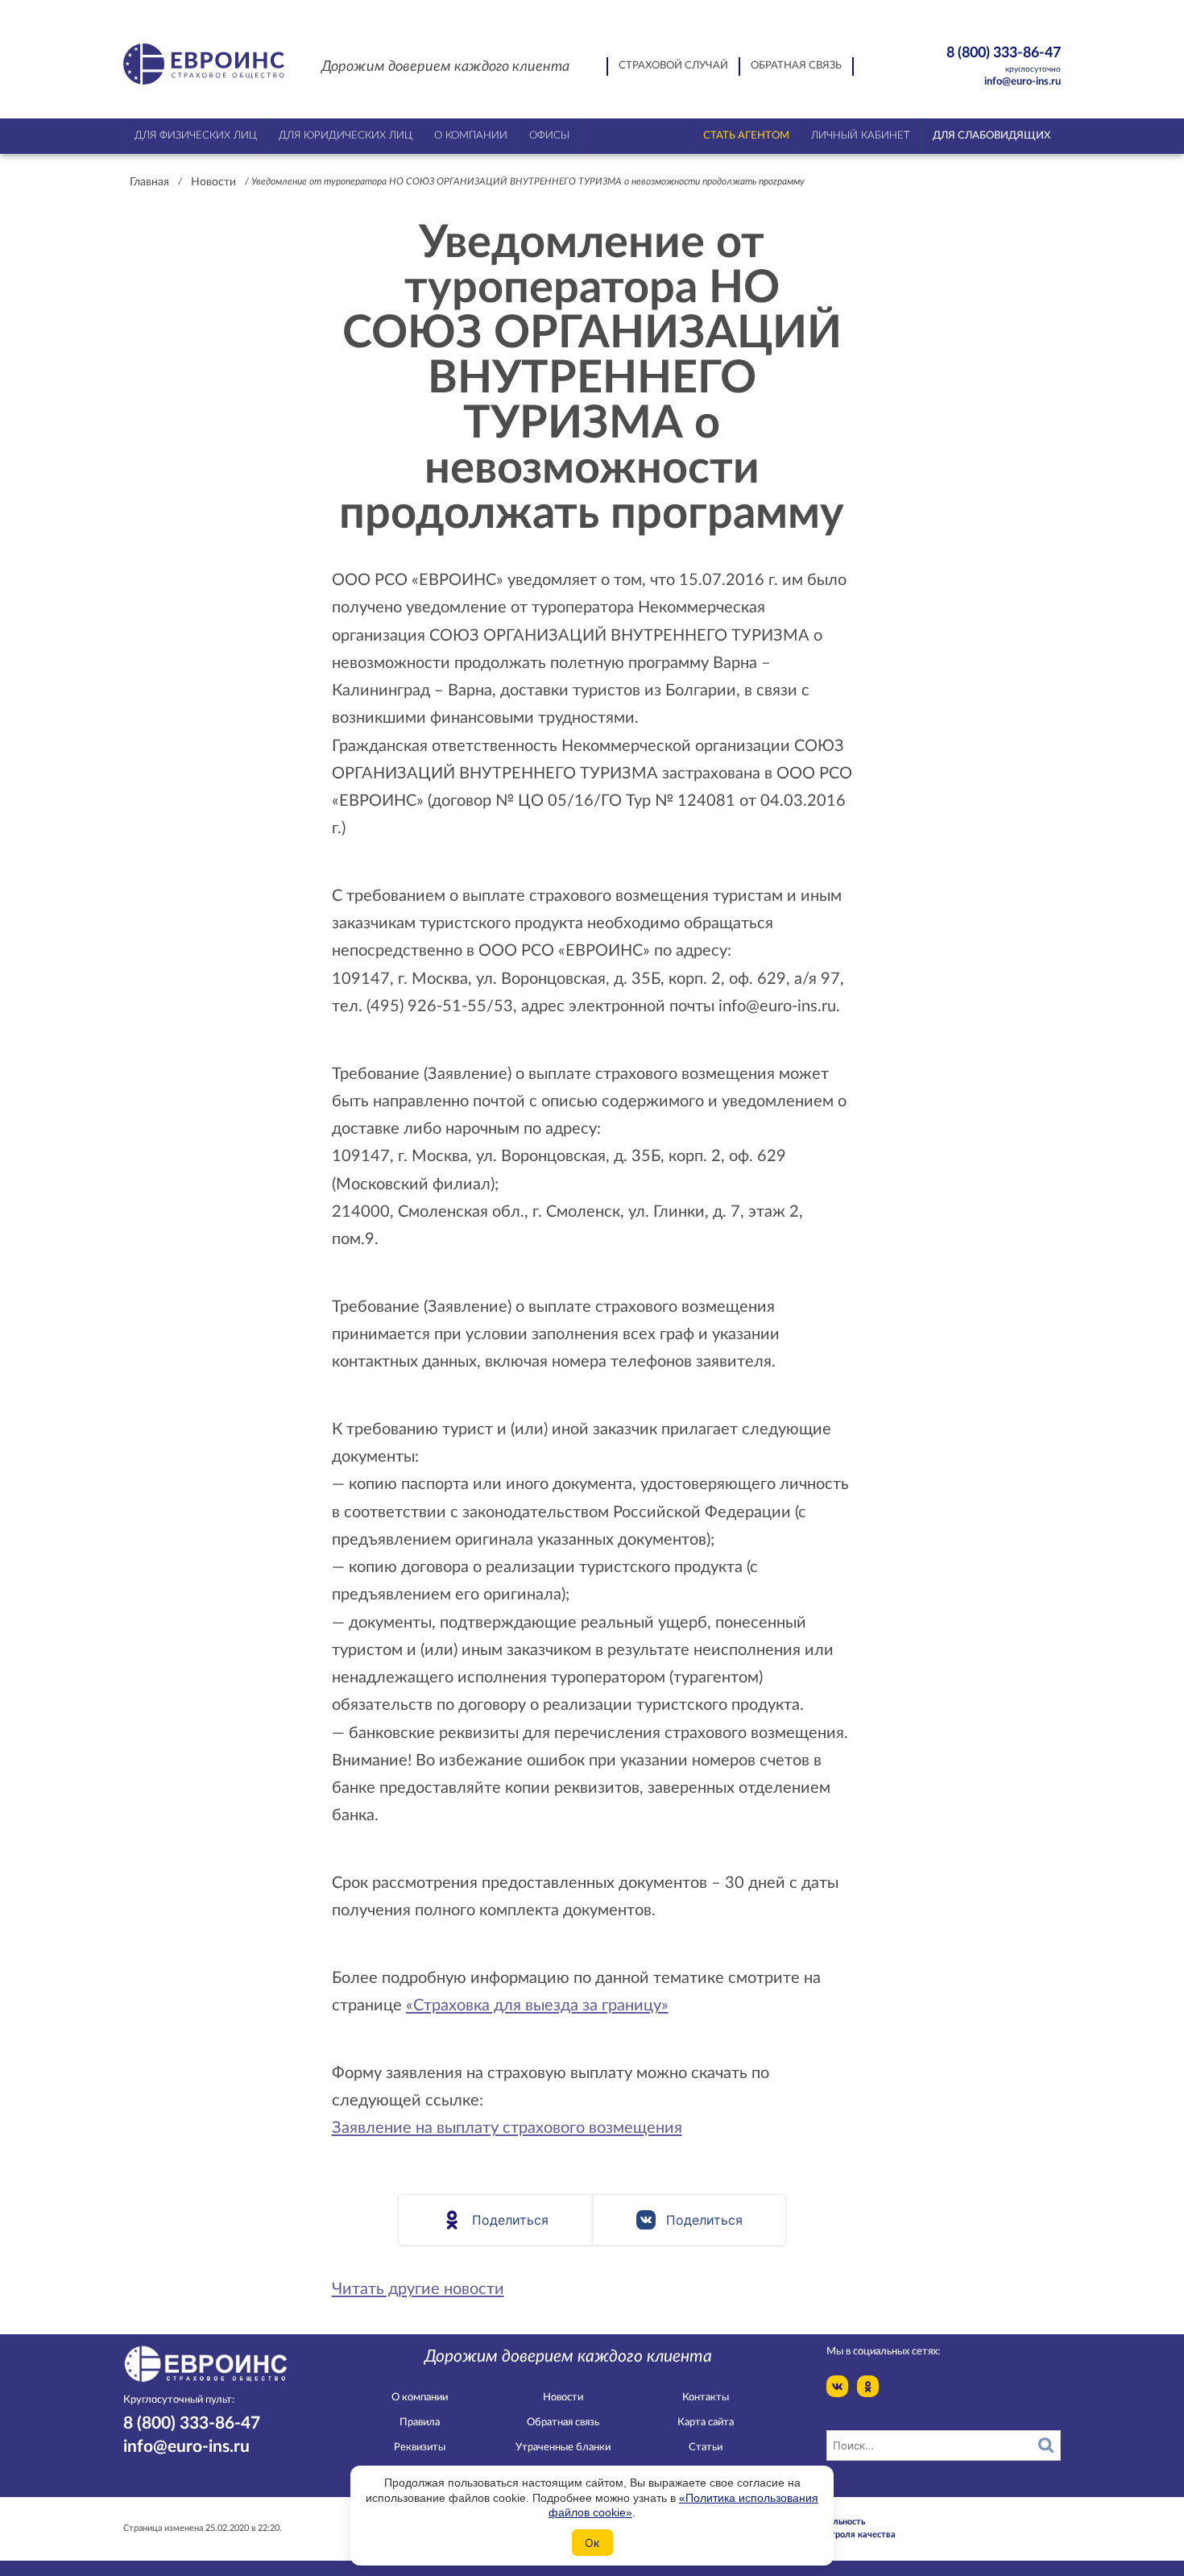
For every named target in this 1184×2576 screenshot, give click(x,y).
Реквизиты (420, 2447)
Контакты (706, 2398)
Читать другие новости (418, 2289)
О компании (420, 2398)
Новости (213, 182)
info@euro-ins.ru (1023, 82)
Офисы (549, 136)
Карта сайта (706, 2423)
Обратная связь (796, 66)
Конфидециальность (822, 2522)
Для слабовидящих (991, 136)
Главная (149, 182)
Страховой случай (673, 66)
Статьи (706, 2447)
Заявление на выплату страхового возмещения (507, 2128)
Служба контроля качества (838, 2535)
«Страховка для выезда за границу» (537, 2006)
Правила (420, 2423)
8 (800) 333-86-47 (1004, 59)
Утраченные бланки (563, 2447)
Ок (592, 2543)
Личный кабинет (861, 136)
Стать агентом (746, 136)
